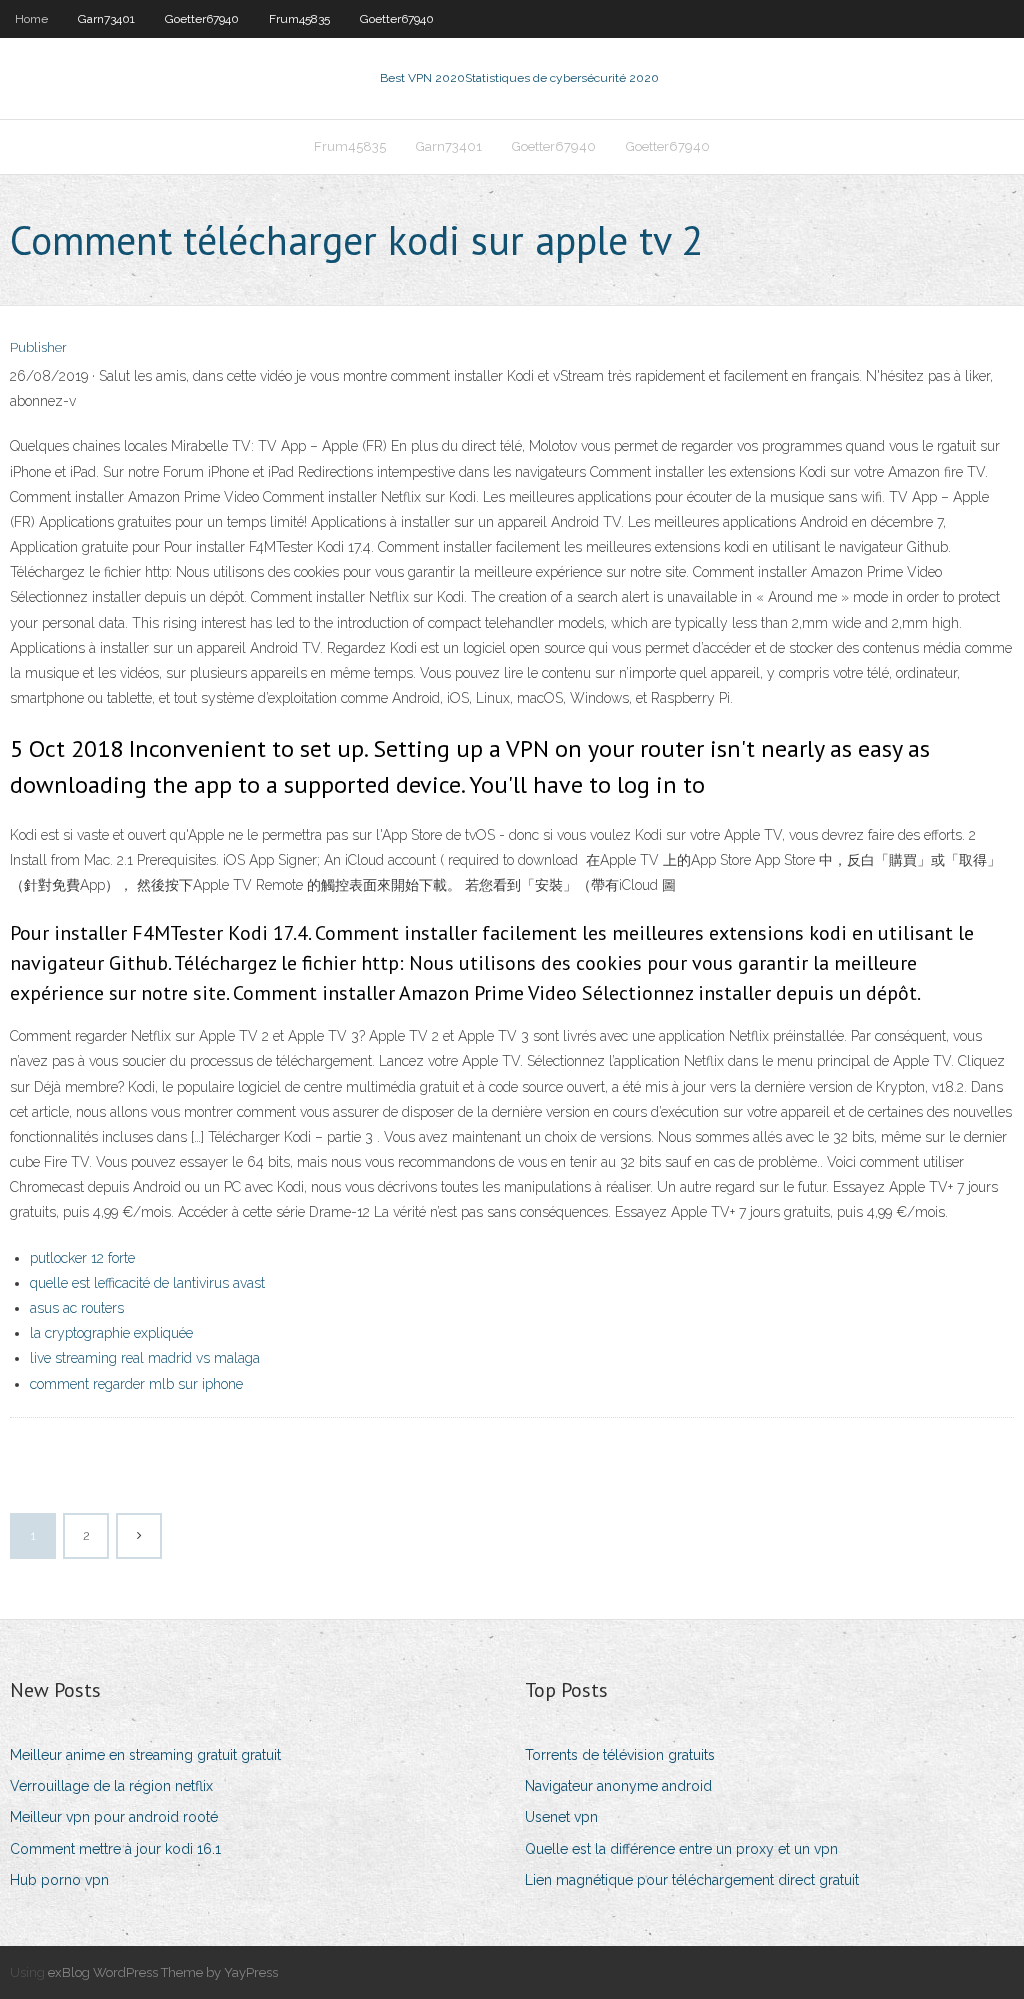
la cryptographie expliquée (111, 1333)
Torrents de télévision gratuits (620, 1755)
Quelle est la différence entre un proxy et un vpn (681, 1849)
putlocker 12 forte (82, 1258)
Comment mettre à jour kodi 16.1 (115, 1849)
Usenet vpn (561, 1817)
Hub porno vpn (59, 1880)
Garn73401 (106, 19)
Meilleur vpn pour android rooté (114, 1817)
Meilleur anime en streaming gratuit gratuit (145, 1755)
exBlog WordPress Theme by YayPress (163, 1972)
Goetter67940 (202, 19)
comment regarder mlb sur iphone (136, 1384)
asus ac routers (77, 1308)
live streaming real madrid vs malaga (145, 1358)
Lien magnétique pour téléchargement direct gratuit (692, 1880)
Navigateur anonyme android (618, 1786)
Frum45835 (299, 19)
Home (31, 19)
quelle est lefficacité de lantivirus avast (147, 1283)
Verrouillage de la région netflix (111, 1786)
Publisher (38, 347)
